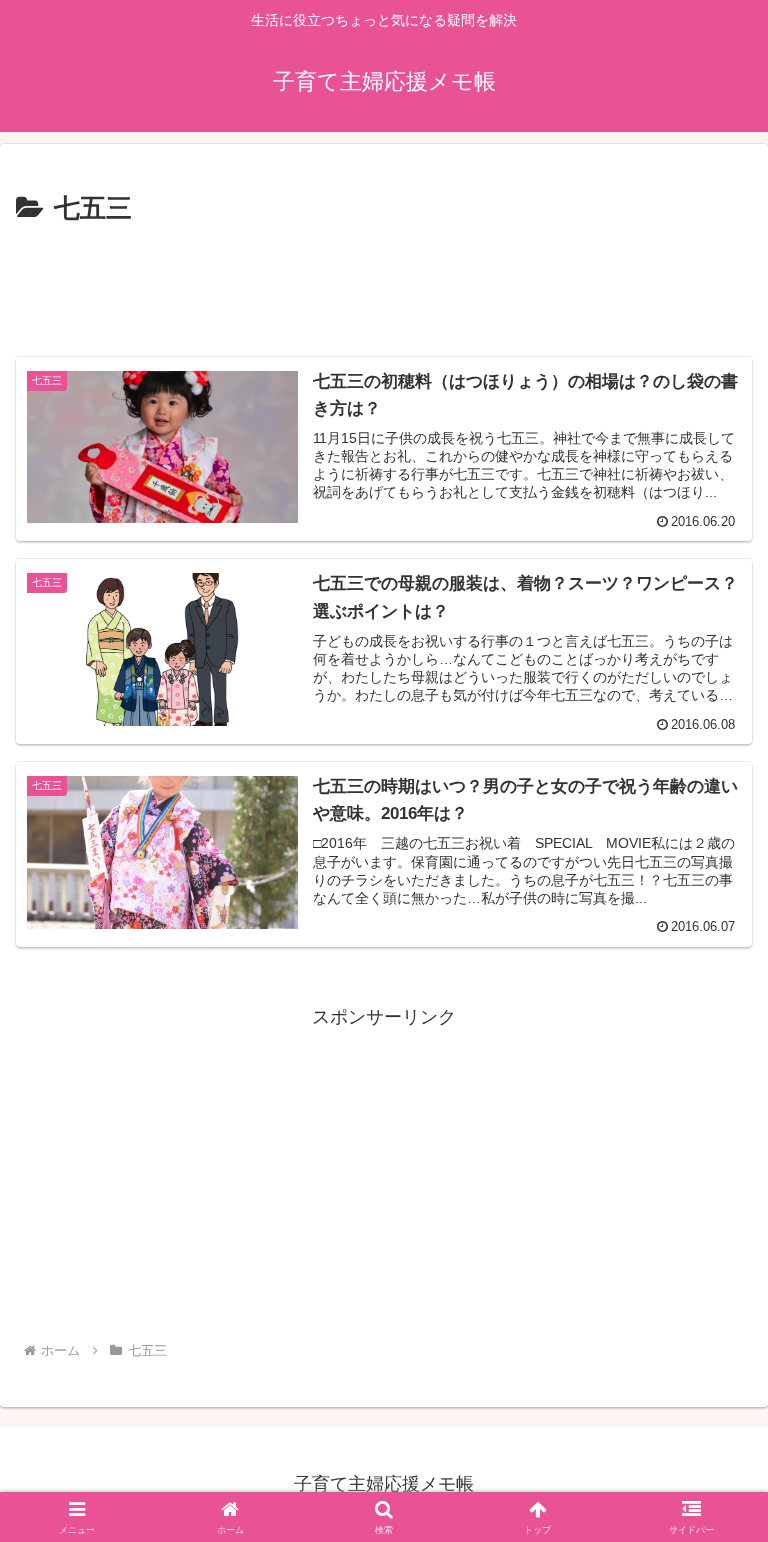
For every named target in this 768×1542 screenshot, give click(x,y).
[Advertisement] (384, 286)
